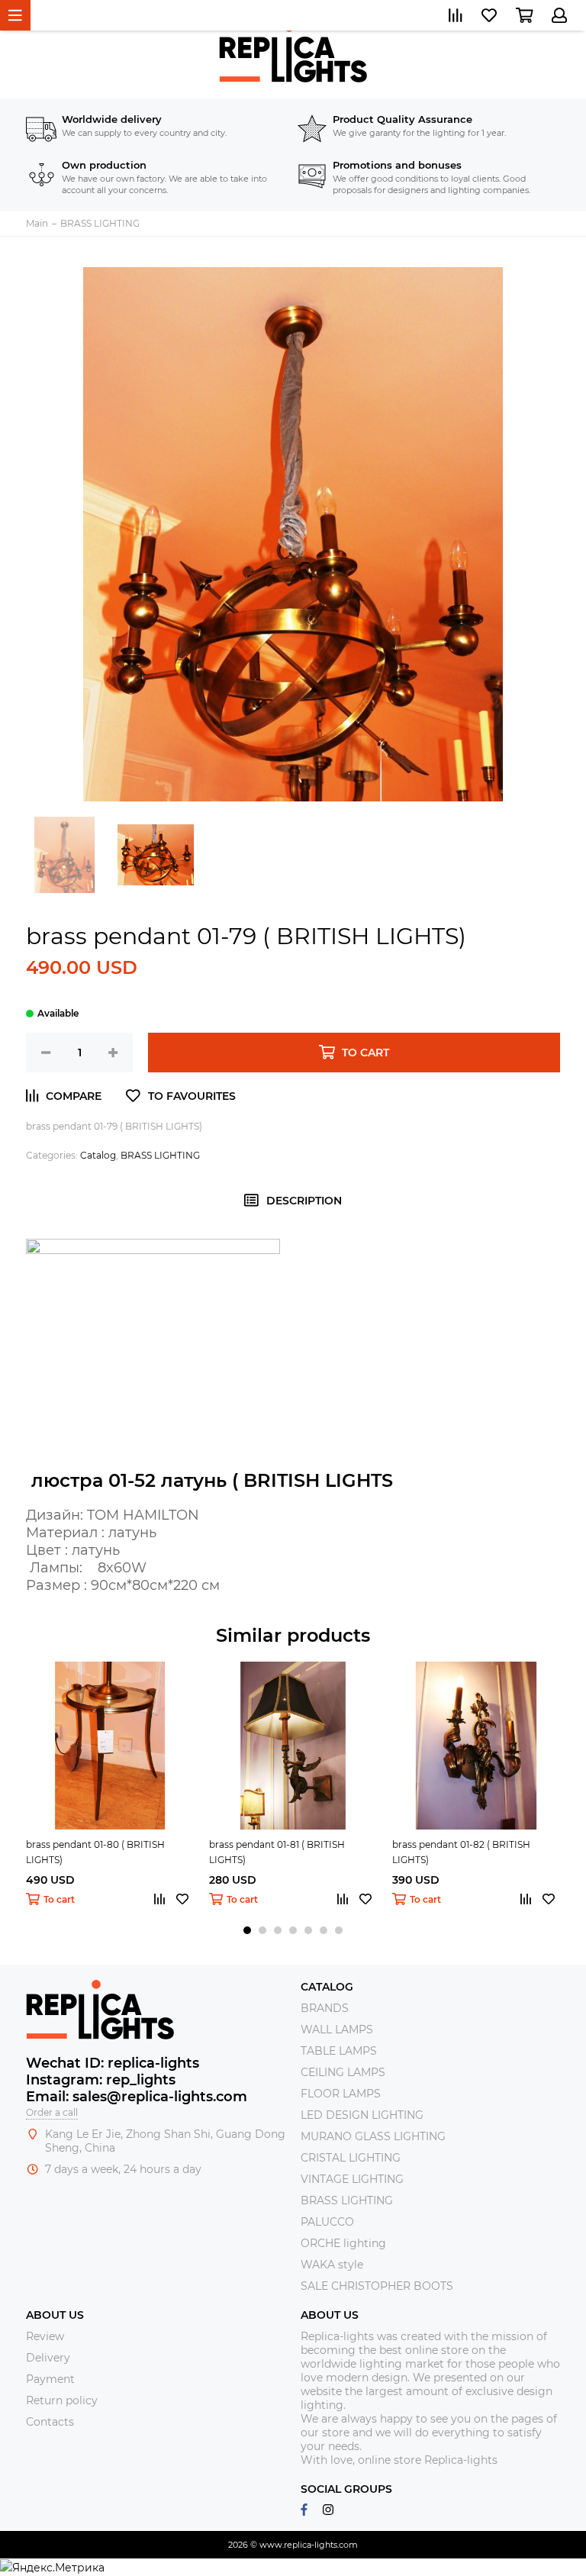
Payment (50, 2379)
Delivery (48, 2358)
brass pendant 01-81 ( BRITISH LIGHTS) (277, 1852)
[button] (247, 1930)
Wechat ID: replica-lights (113, 2063)
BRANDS (325, 2008)
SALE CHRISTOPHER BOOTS (377, 2286)
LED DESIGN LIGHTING (362, 2115)
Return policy (62, 2400)
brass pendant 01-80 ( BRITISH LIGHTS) (95, 1852)
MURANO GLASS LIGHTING (373, 2136)
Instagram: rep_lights (101, 2080)
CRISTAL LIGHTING (351, 2158)
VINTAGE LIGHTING (352, 2179)
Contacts (50, 2422)
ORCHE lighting (343, 2243)
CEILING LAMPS (343, 2072)
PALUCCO (327, 2222)
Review (45, 2336)
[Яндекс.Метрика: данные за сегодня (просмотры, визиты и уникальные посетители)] (52, 2568)
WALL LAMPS (337, 2030)
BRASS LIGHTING (160, 1155)
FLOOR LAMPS (341, 2094)
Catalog (98, 1155)
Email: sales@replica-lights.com (137, 2097)
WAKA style (332, 2265)
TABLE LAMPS (339, 2051)
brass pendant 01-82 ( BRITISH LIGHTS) (461, 1852)
